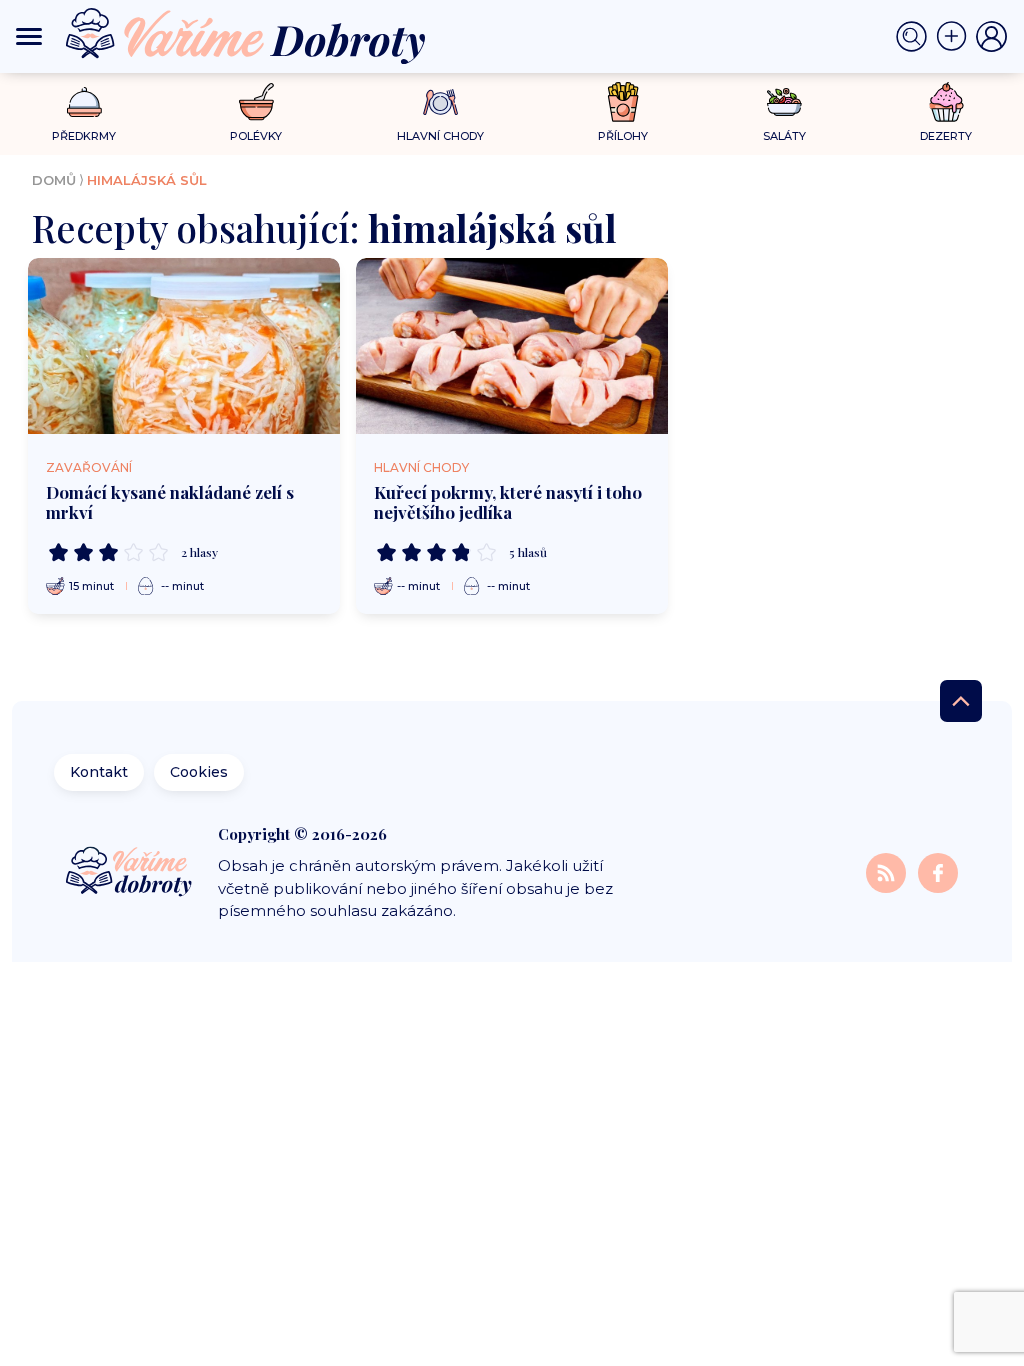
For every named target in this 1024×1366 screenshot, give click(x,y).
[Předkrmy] (84, 101)
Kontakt (99, 772)
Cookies (199, 772)
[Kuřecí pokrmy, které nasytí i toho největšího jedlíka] (512, 346)
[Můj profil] (992, 37)
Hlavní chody (421, 467)
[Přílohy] (623, 102)
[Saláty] (784, 102)
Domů (54, 180)
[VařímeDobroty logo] (245, 36)
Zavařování (89, 467)
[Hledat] (916, 37)
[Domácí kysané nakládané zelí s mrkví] (184, 346)
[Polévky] (256, 102)
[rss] (888, 871)
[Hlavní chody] (440, 102)
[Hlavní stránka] (130, 873)
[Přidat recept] (956, 37)
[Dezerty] (946, 102)
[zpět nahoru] (961, 701)
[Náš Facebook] (938, 871)
